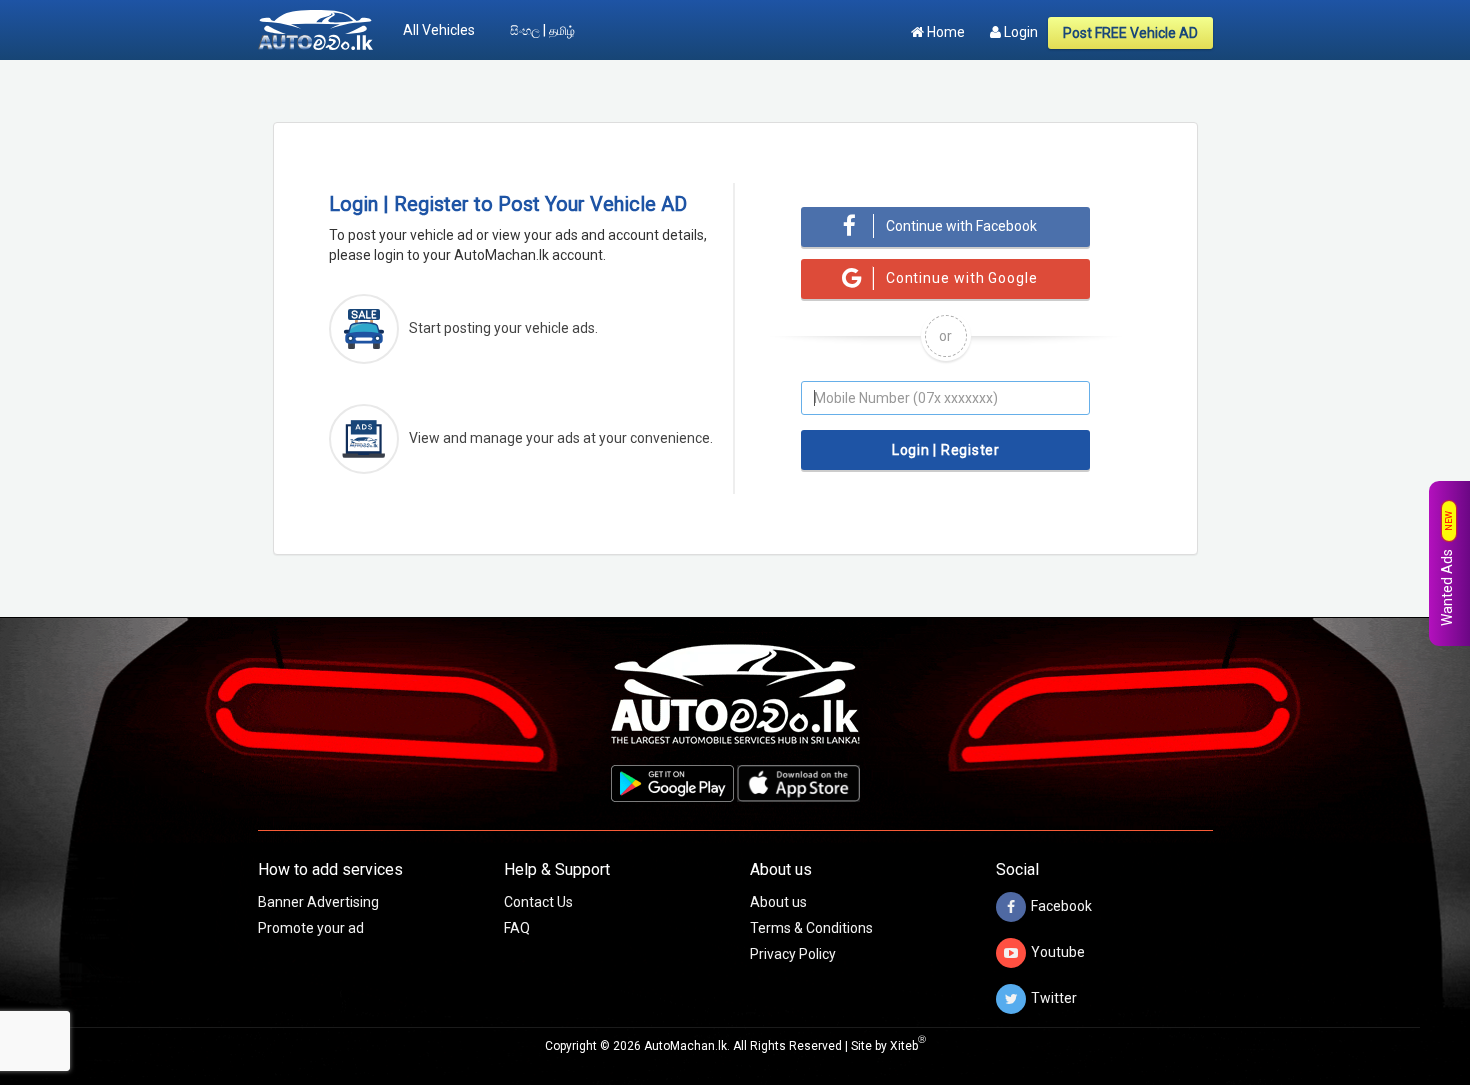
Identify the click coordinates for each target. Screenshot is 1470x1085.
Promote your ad (311, 928)
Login (1019, 32)
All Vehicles (439, 30)
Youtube (1058, 951)
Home (944, 32)
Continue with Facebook (961, 226)
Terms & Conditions (811, 928)
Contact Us (538, 902)
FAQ (517, 928)
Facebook (1061, 905)
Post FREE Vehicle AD (1130, 33)
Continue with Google (962, 278)
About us (778, 902)
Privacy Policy (793, 954)
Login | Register (946, 450)
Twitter (1054, 997)
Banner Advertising (318, 902)
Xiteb (908, 1046)
